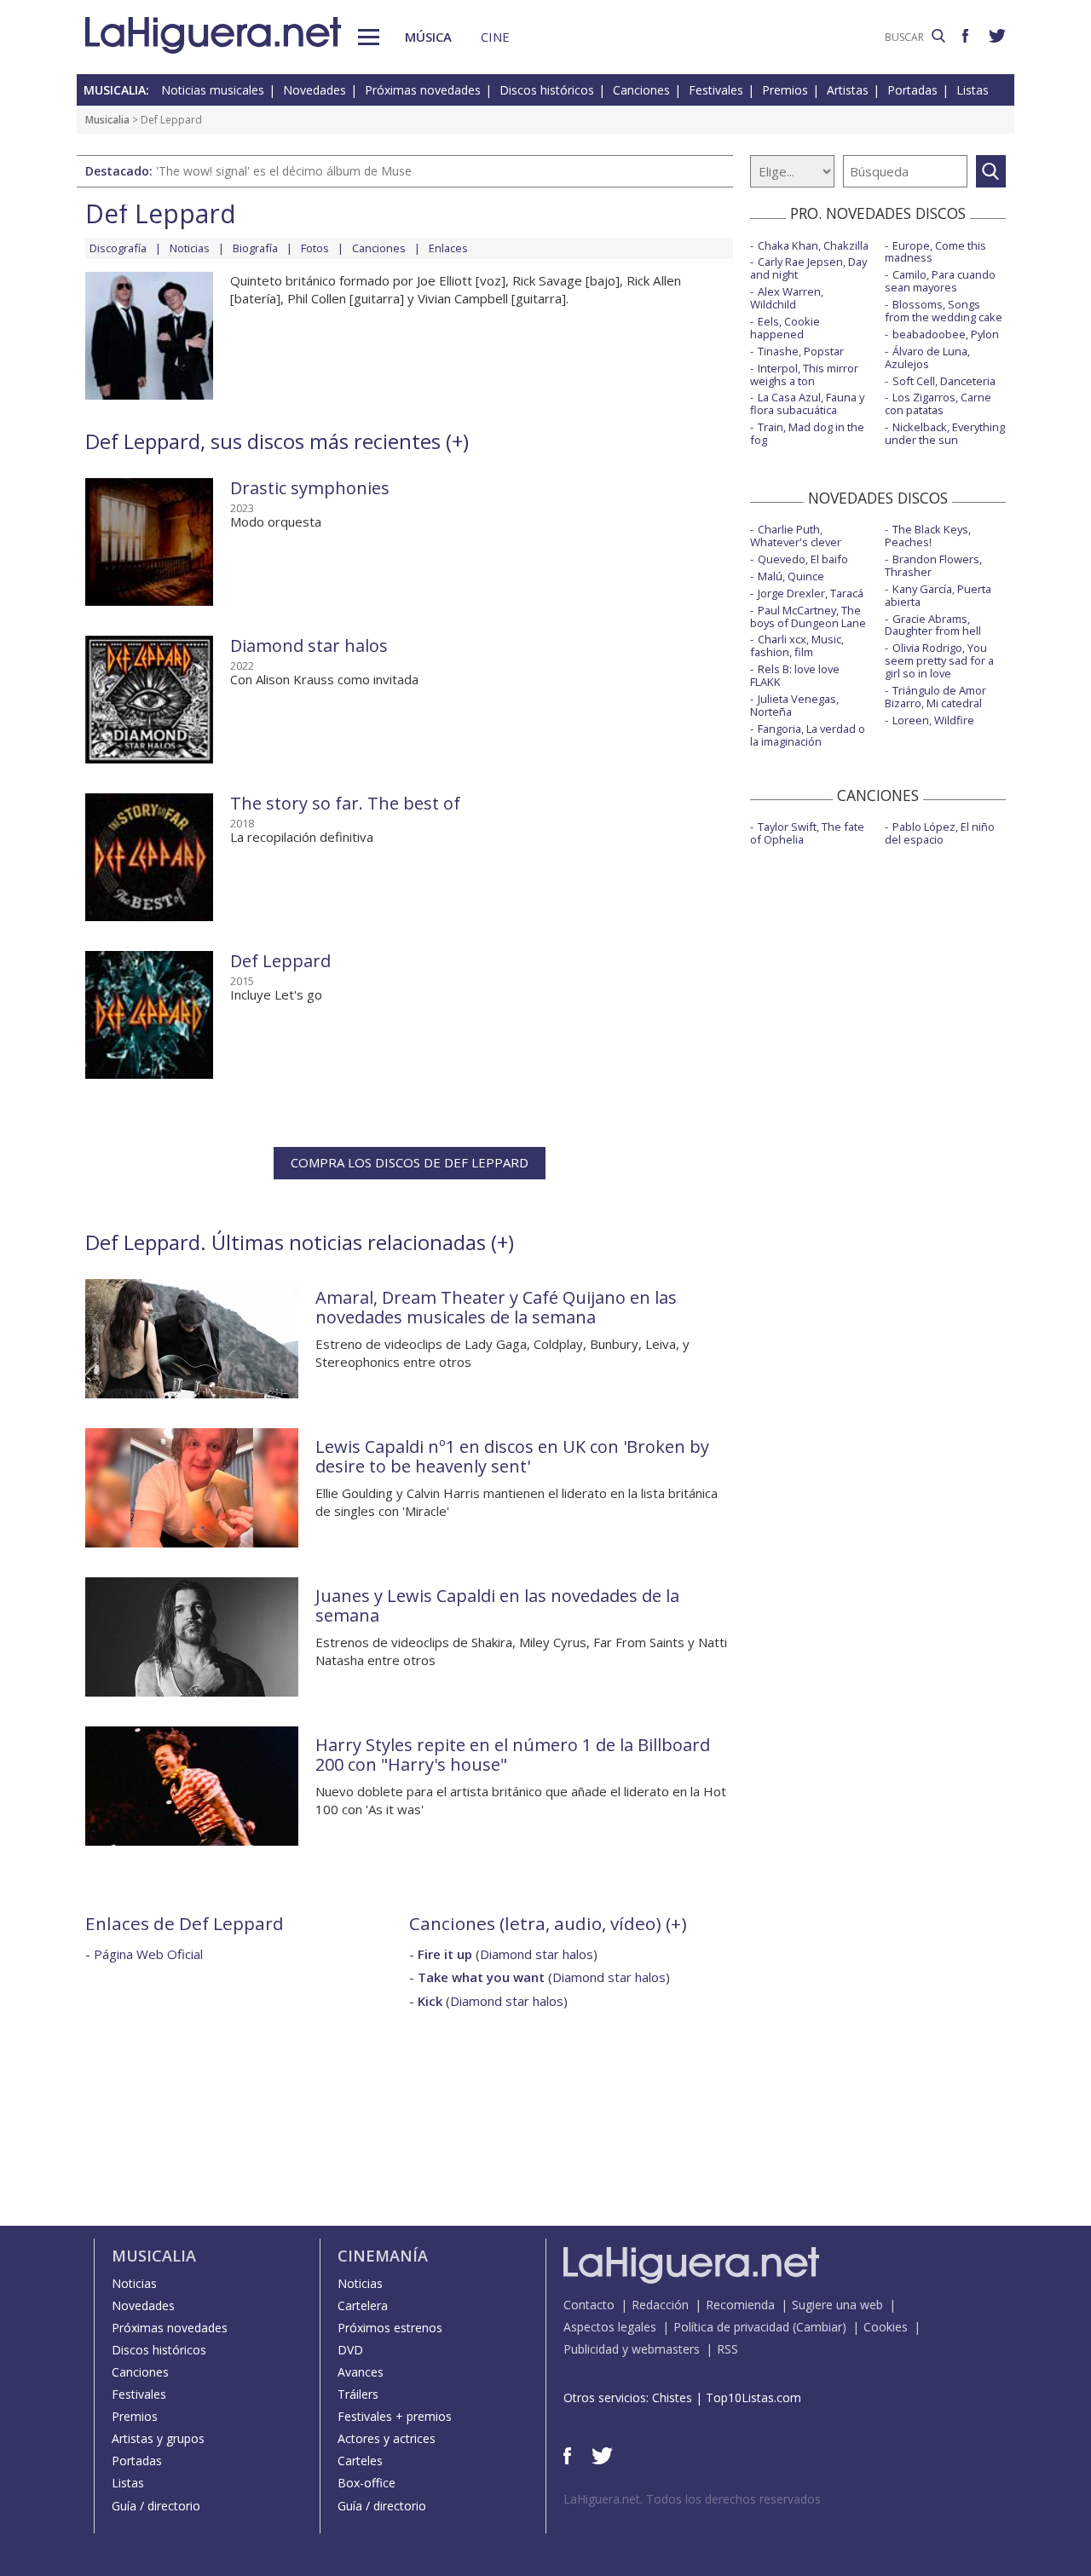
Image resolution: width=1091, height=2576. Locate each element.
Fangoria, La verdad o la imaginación (808, 735)
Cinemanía (383, 2256)
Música (428, 37)
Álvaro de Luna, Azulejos (927, 357)
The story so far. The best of (345, 803)
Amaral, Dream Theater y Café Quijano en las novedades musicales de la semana (496, 1307)
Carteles (360, 2461)
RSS (727, 2349)
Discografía (118, 248)
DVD (350, 2350)
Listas (973, 90)
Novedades (315, 90)
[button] (369, 37)
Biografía (255, 248)
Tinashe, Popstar (801, 351)
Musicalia (107, 120)
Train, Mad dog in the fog (807, 433)
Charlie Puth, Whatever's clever (796, 536)
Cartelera (363, 2305)
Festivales (716, 90)
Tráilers (358, 2394)
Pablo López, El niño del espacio (940, 833)
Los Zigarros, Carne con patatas (938, 403)
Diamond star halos (309, 645)
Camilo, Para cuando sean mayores (940, 281)
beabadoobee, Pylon (946, 334)
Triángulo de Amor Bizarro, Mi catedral (935, 697)
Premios (785, 90)
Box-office (367, 2483)
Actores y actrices (387, 2438)
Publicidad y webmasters (632, 2349)
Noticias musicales (213, 90)
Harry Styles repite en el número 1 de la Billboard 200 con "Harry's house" (513, 1755)
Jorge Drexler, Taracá (811, 593)
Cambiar (819, 2327)
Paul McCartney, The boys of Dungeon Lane (808, 617)
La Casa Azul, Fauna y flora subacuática (807, 403)
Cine (495, 37)
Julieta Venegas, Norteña (794, 705)
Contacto (589, 2305)
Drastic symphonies (310, 488)
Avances (361, 2372)
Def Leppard (280, 961)
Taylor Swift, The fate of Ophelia (807, 833)
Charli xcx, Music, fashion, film (797, 645)
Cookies (886, 2327)
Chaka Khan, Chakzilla (813, 245)
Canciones (641, 90)
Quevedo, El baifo (803, 559)
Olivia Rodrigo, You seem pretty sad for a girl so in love (939, 660)
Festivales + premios (395, 2416)
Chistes (672, 2397)
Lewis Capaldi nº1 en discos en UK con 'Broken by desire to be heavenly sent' (512, 1456)
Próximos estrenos (390, 2328)
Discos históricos (547, 90)
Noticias (190, 248)
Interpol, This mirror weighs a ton (804, 375)
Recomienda (740, 2305)
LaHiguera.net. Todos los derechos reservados (692, 2499)
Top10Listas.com (753, 2397)
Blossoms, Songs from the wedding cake (944, 311)
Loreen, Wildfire (933, 720)
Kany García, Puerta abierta (938, 595)
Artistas (848, 90)
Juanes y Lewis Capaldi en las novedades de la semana (497, 1605)
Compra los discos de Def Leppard (410, 1162)
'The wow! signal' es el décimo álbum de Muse (284, 171)
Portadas (912, 90)
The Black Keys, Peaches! (928, 536)
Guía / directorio (156, 2506)
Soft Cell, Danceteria (944, 381)
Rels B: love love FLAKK (795, 675)
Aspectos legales (610, 2327)
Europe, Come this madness (935, 252)
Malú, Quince (791, 576)
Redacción (660, 2305)
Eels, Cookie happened (785, 328)
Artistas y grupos (158, 2438)
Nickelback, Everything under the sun (945, 433)
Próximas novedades (423, 90)
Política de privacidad (731, 2327)
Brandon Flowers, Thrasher (933, 565)
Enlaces (448, 248)
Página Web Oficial (148, 1954)
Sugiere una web (837, 2305)
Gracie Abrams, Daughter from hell (933, 625)
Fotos (315, 248)
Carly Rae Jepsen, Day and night (808, 268)
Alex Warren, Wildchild (787, 298)
